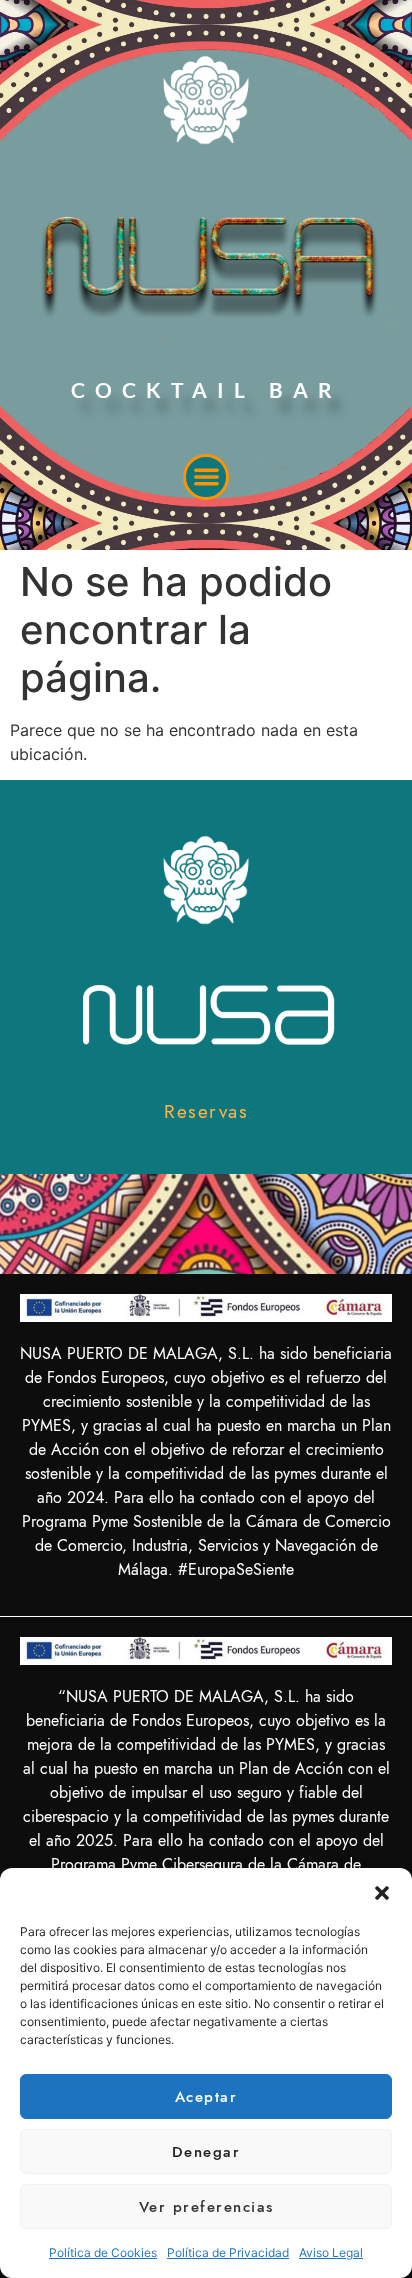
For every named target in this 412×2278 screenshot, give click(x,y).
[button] (382, 1893)
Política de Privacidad (228, 2252)
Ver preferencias (206, 2207)
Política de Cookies (103, 2252)
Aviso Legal (331, 2252)
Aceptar (206, 2097)
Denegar (206, 2152)
